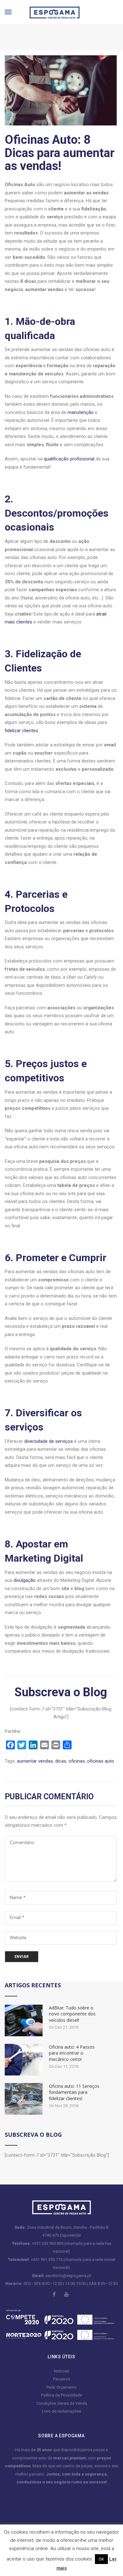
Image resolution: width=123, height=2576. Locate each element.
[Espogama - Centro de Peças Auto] (50, 12)
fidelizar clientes (21, 731)
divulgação (25, 1580)
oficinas (77, 1761)
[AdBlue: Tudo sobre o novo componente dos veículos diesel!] (24, 2020)
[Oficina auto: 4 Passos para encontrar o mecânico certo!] (24, 2059)
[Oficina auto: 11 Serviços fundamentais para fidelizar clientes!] (24, 2098)
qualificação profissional (69, 459)
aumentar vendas (35, 1761)
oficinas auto (101, 1761)
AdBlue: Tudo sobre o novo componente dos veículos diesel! (72, 2014)
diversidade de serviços (49, 1441)
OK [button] (101, 2559)
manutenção (81, 412)
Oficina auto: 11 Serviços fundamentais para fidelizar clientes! (74, 2092)
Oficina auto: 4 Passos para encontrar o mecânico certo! (72, 2053)
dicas (61, 1761)
